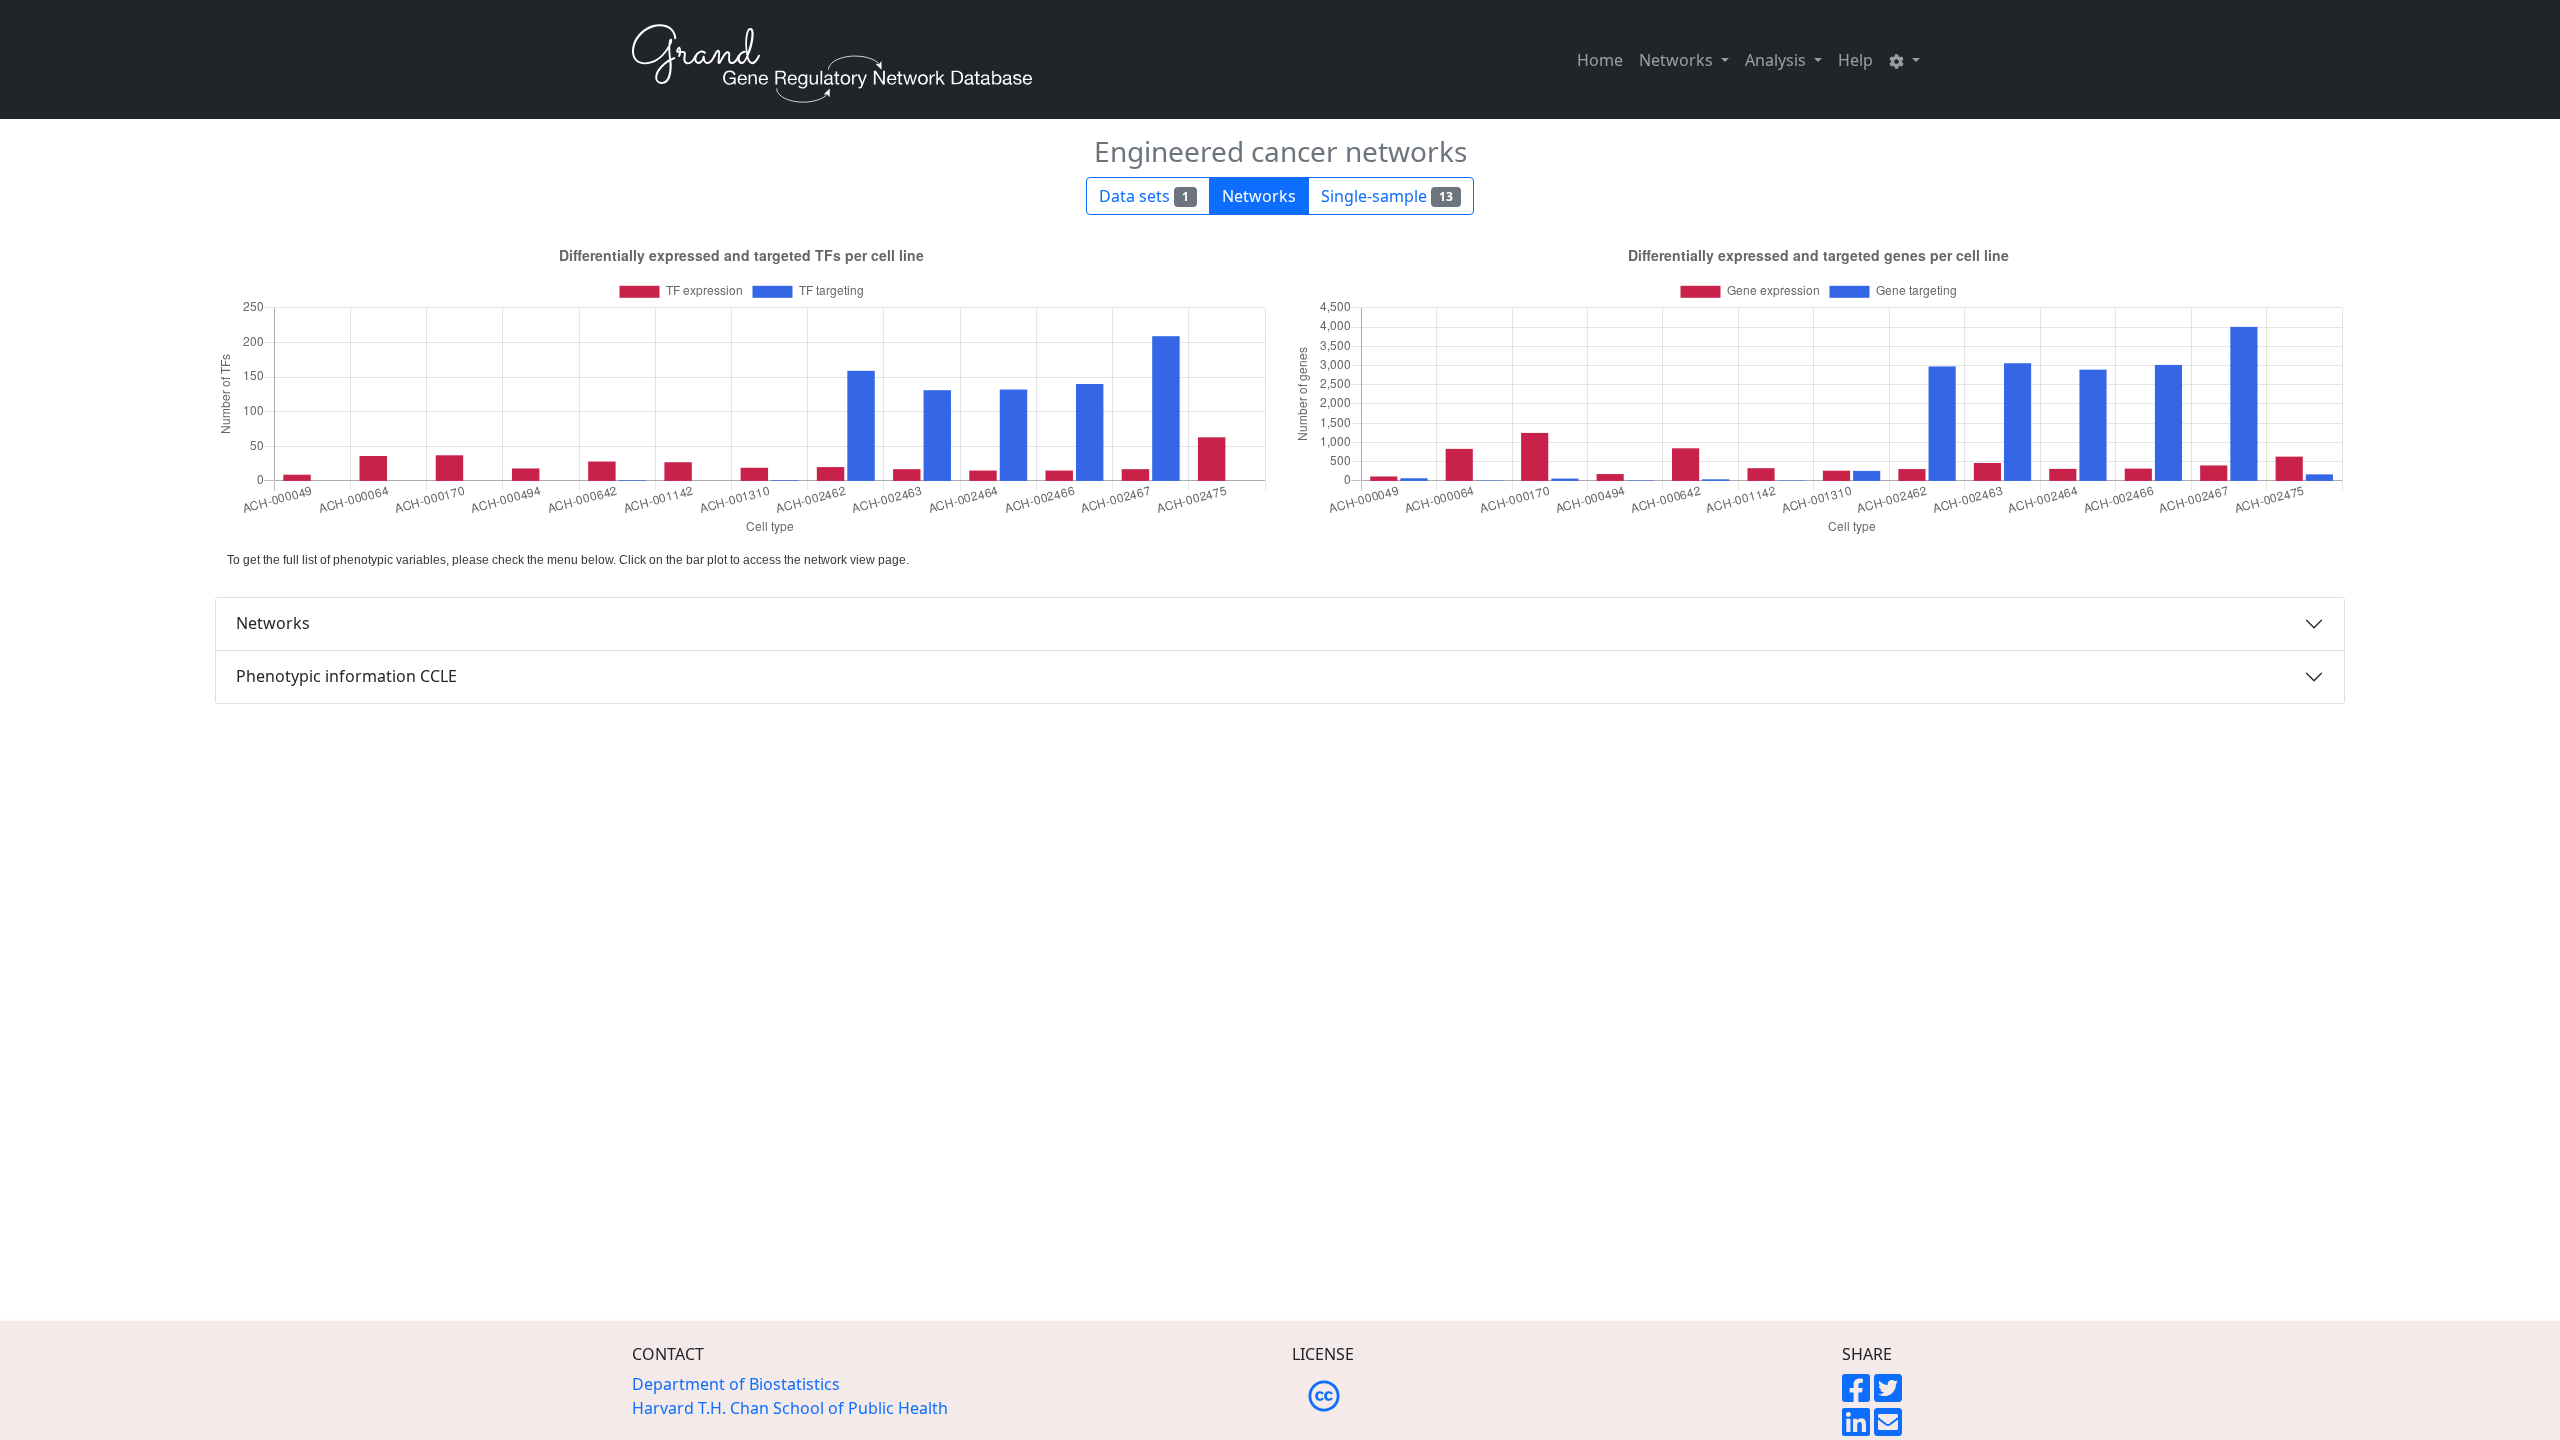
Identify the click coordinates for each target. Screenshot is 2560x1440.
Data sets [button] (1144, 196)
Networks (273, 623)
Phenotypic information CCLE (346, 676)
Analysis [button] (1777, 60)
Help (1855, 60)
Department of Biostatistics (736, 1384)
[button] (1904, 60)
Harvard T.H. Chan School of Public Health (790, 1408)
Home (1600, 60)
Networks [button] (1678, 60)
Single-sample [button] (1387, 196)
